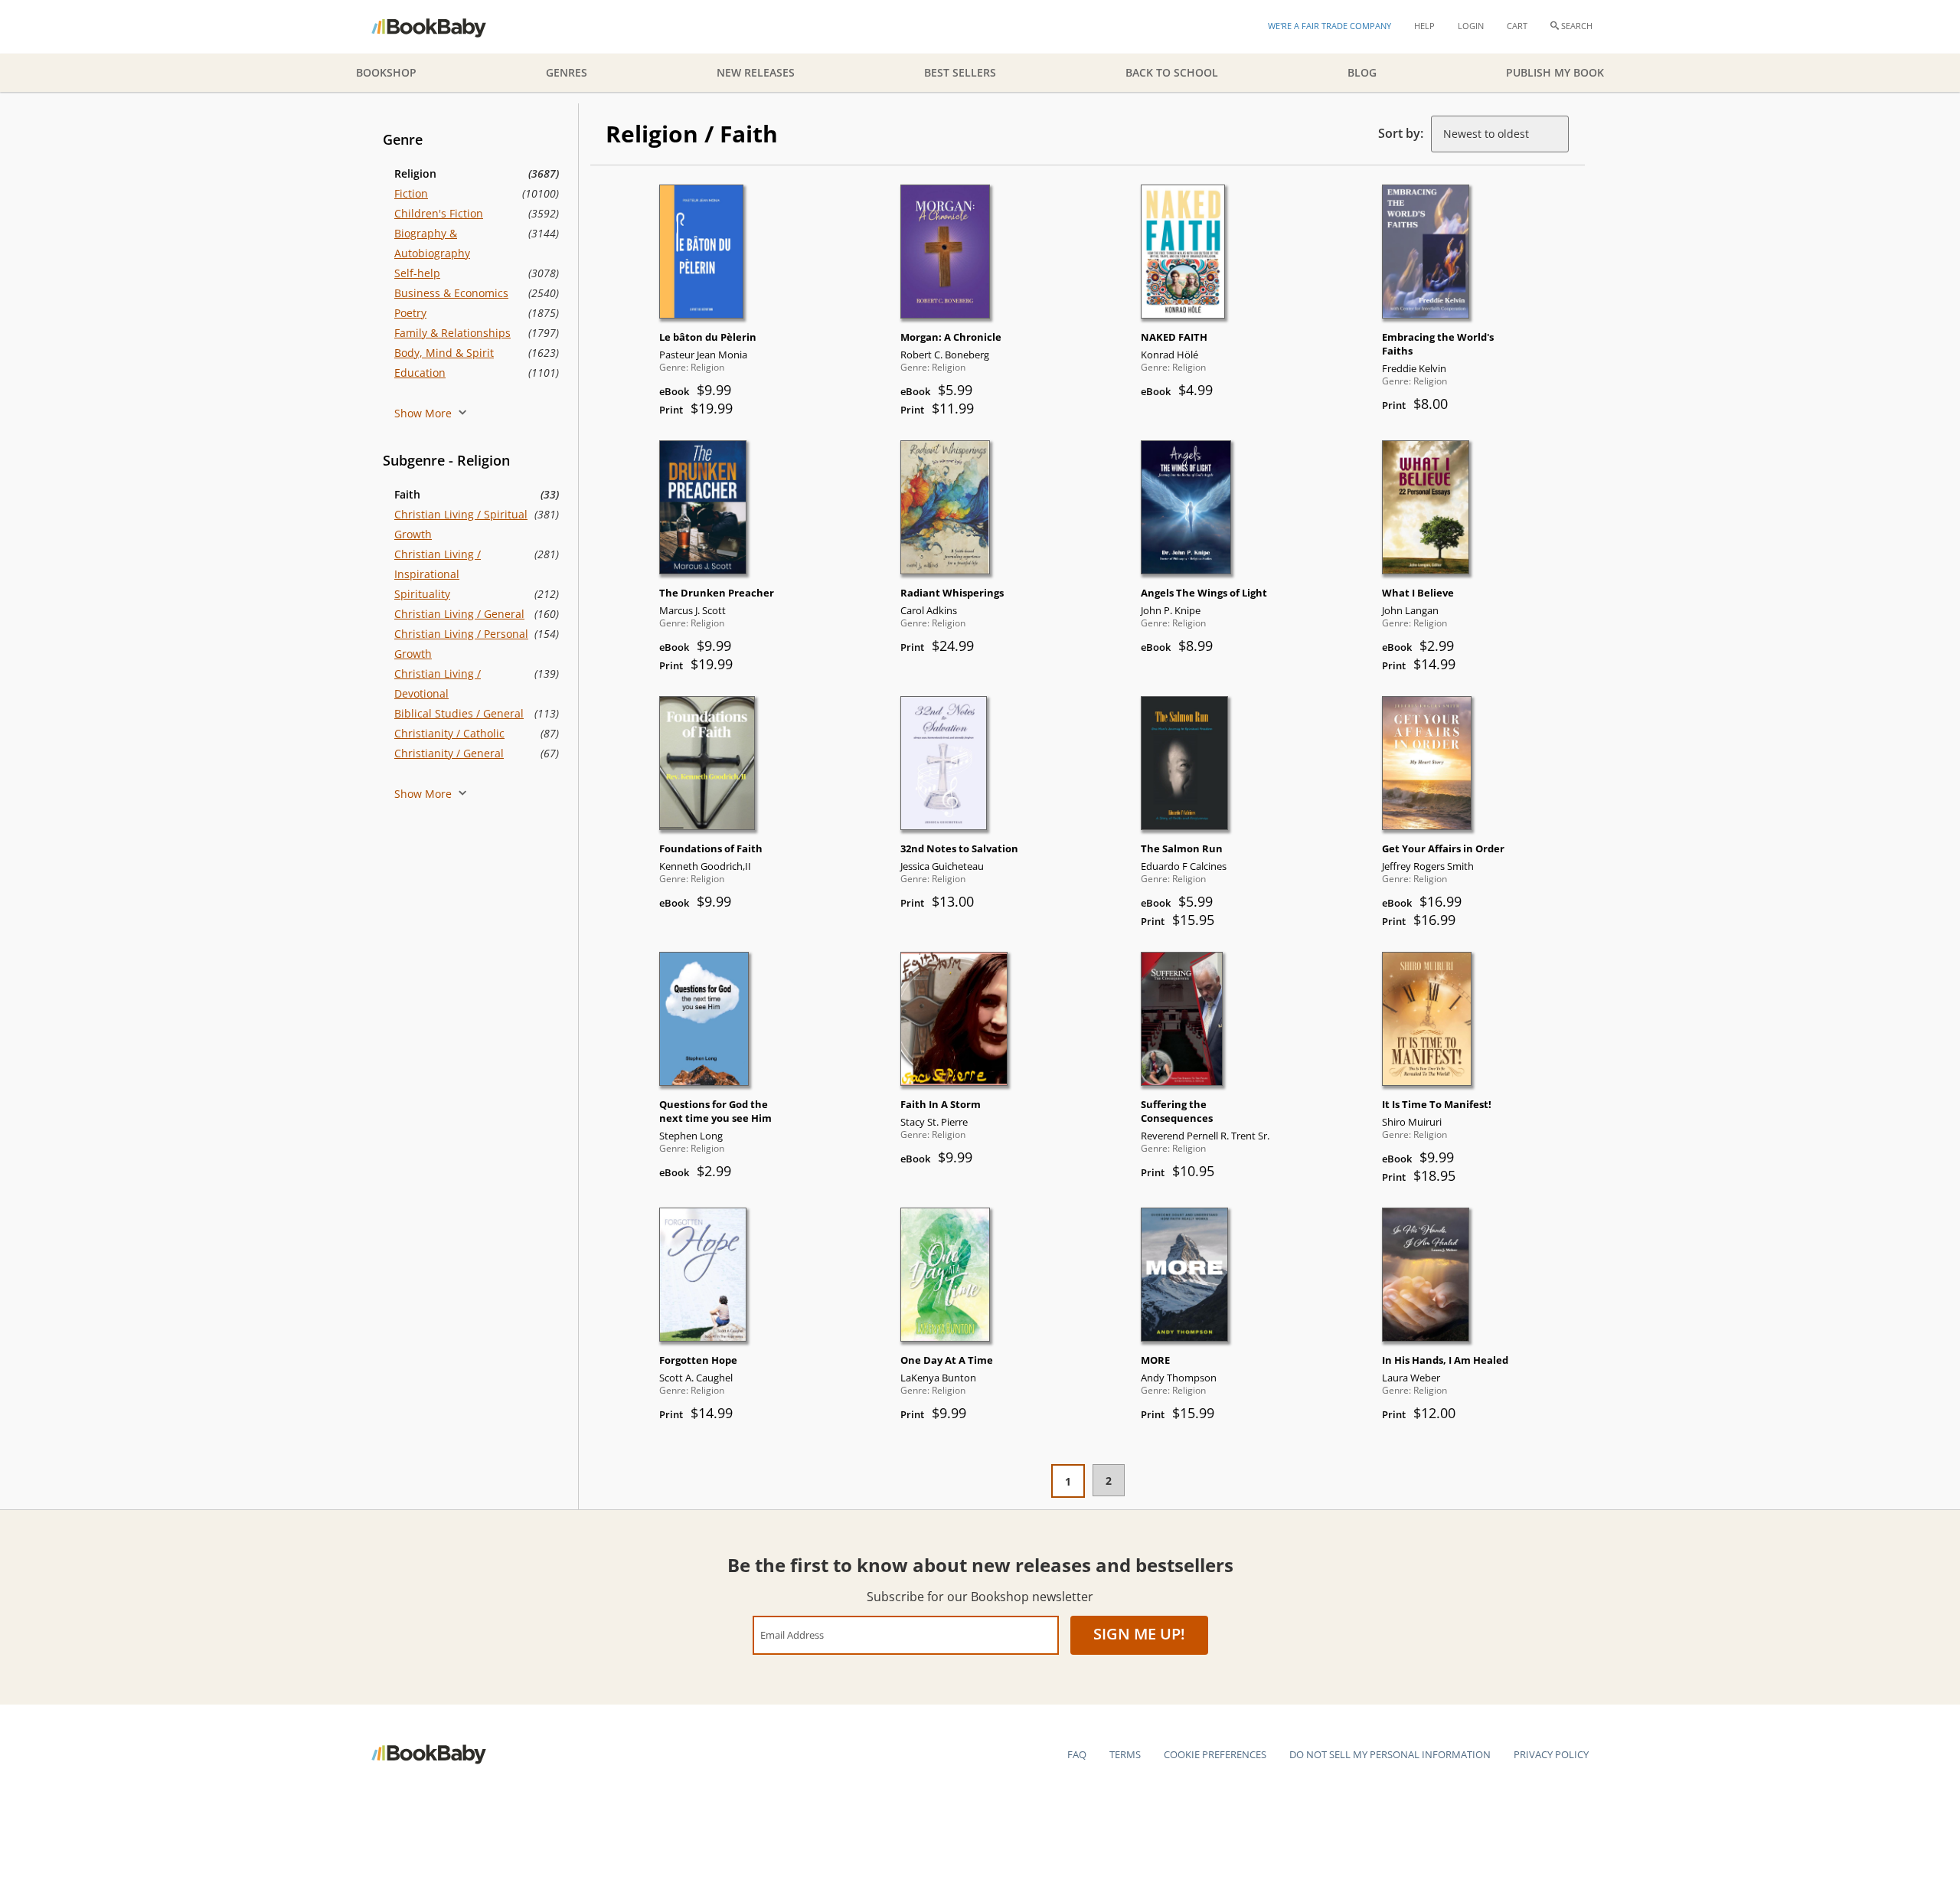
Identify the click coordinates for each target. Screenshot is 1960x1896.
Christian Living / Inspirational (438, 564)
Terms (1125, 1754)
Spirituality (422, 594)
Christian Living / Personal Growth (461, 644)
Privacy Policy (1551, 1754)
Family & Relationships (452, 333)
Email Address (792, 1634)
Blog (1362, 72)
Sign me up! (1139, 1634)
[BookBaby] (442, 27)
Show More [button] (425, 413)
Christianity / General (449, 753)
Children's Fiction (439, 213)
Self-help (417, 273)
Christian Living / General (459, 614)
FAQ (1077, 1754)
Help (1424, 26)
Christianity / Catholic (449, 733)
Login (1471, 26)
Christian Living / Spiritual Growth (461, 524)
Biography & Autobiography (432, 243)
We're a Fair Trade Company (1330, 26)
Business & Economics (451, 293)
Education (420, 373)
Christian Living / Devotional (438, 683)
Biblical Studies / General (459, 713)
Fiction (411, 193)
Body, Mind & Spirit (444, 353)
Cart (1517, 26)
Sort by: (1401, 133)
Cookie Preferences (1215, 1754)
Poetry (410, 313)
